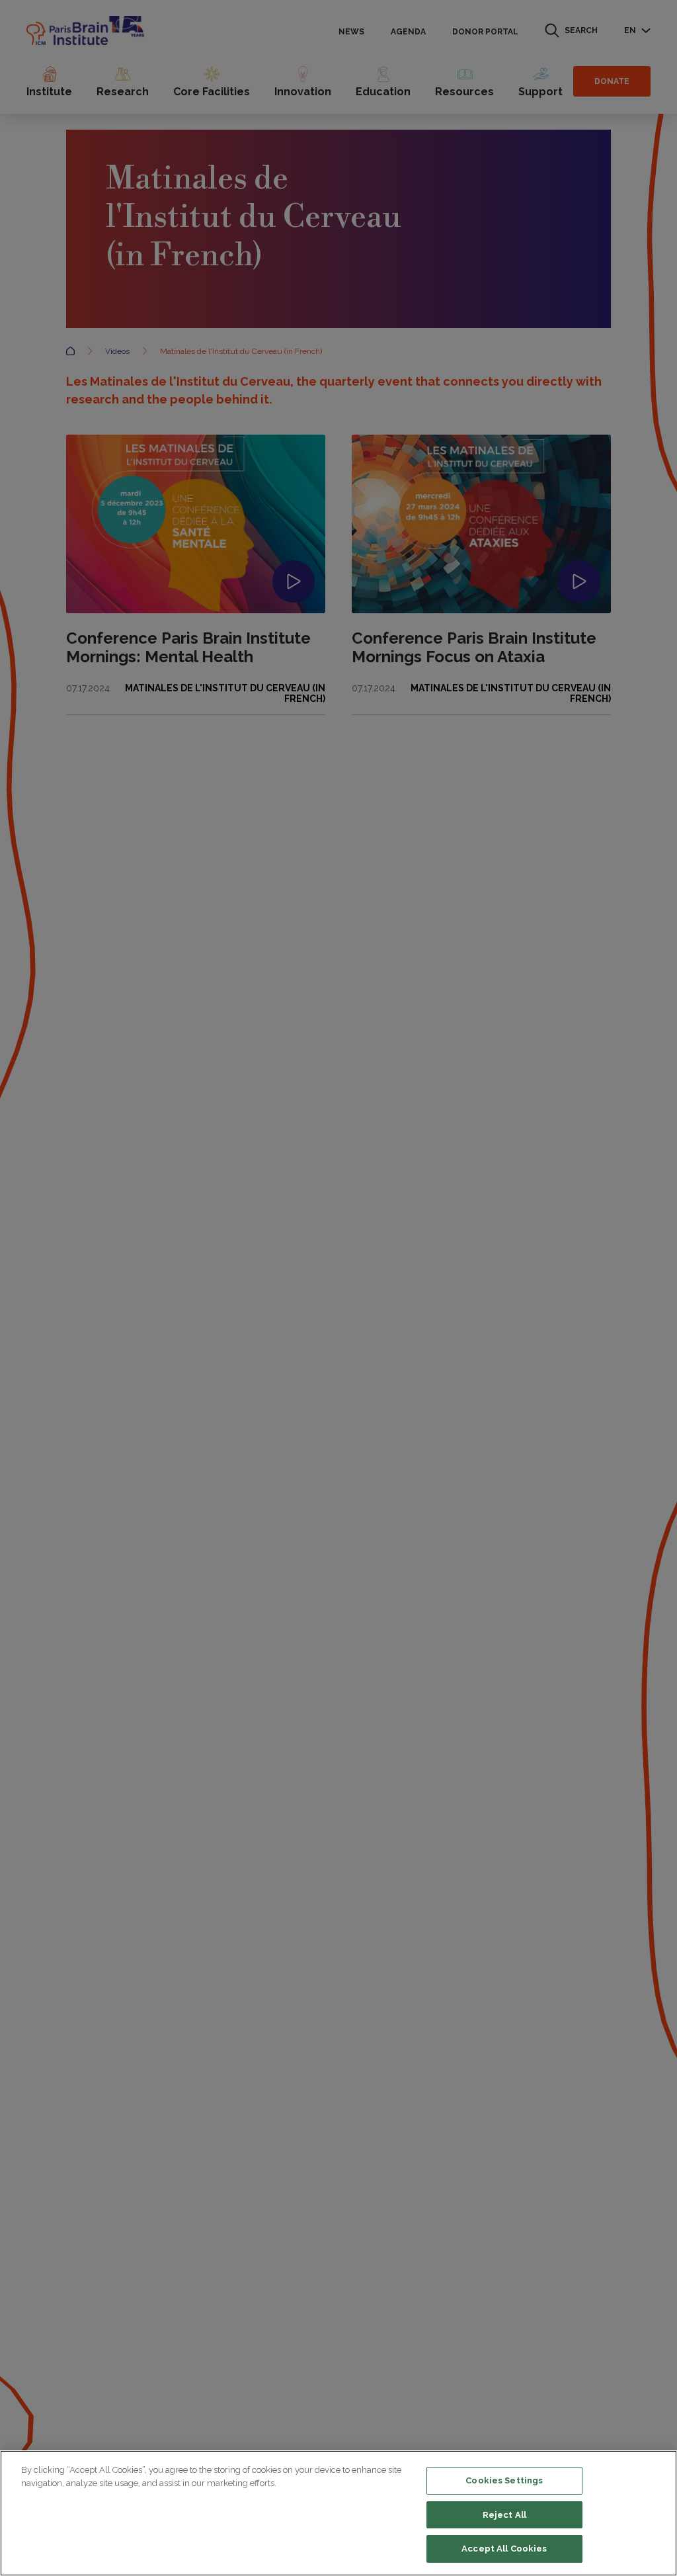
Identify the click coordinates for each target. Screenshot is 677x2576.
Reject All (504, 2515)
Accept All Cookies (504, 2549)
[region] (338, 2513)
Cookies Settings (504, 2480)
